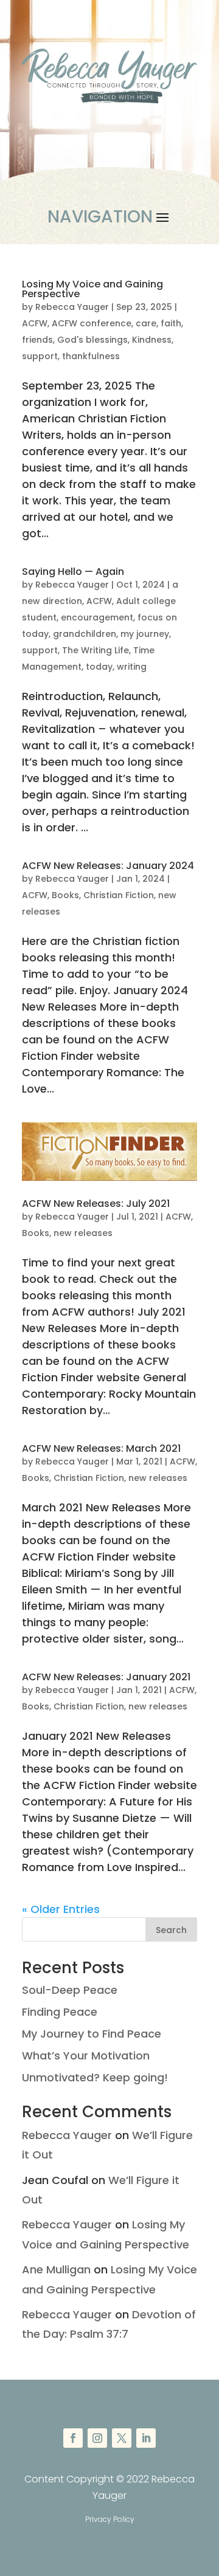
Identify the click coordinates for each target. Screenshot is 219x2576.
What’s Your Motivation (86, 2056)
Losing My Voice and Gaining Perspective (92, 289)
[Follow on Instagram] (97, 2438)
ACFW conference (92, 323)
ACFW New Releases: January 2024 (108, 866)
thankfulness (91, 356)
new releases (83, 1233)
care (146, 323)
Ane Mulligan (56, 2269)
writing (132, 667)
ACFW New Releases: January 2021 (106, 1677)
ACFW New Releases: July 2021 (96, 1204)
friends (37, 340)
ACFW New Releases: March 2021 (101, 1448)
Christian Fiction (119, 895)
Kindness (152, 340)
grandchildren (85, 634)
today (99, 667)
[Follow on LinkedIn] (146, 2438)
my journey (145, 634)
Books (65, 895)
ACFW (35, 323)
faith (171, 323)
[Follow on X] (122, 2438)
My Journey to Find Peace (92, 2034)
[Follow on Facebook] (73, 2438)
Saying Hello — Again (73, 572)
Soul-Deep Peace (70, 1990)
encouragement (97, 617)
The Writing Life (96, 650)
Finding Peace (60, 2012)
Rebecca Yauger (72, 307)
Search (171, 1930)
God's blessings (92, 340)
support (40, 356)
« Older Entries (61, 1909)
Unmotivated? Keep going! (95, 2077)
